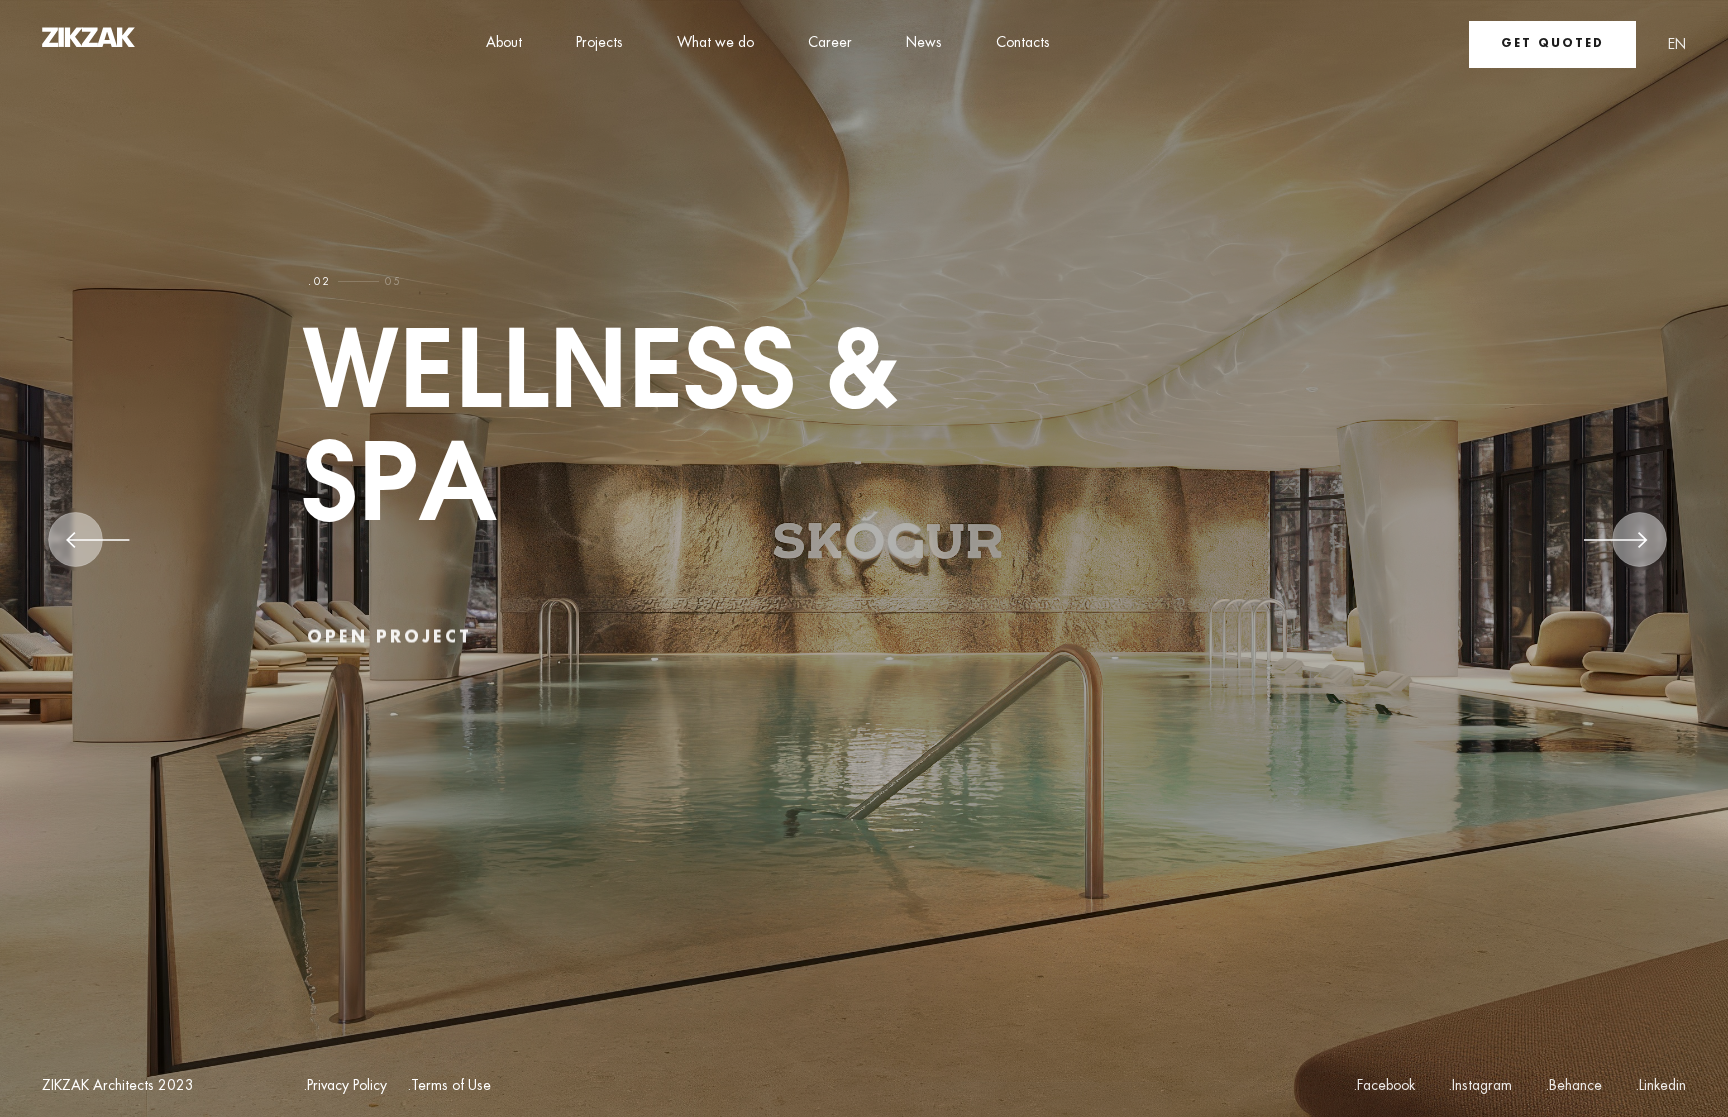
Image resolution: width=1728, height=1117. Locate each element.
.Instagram (1480, 1086)
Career (830, 43)
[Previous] (98, 547)
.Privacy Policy (345, 1086)
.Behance (1573, 1086)
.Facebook (1384, 1086)
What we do (715, 43)
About (504, 43)
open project (389, 634)
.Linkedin (1660, 1086)
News (924, 43)
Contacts (1023, 43)
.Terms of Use (449, 1086)
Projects (599, 43)
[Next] (1616, 547)
